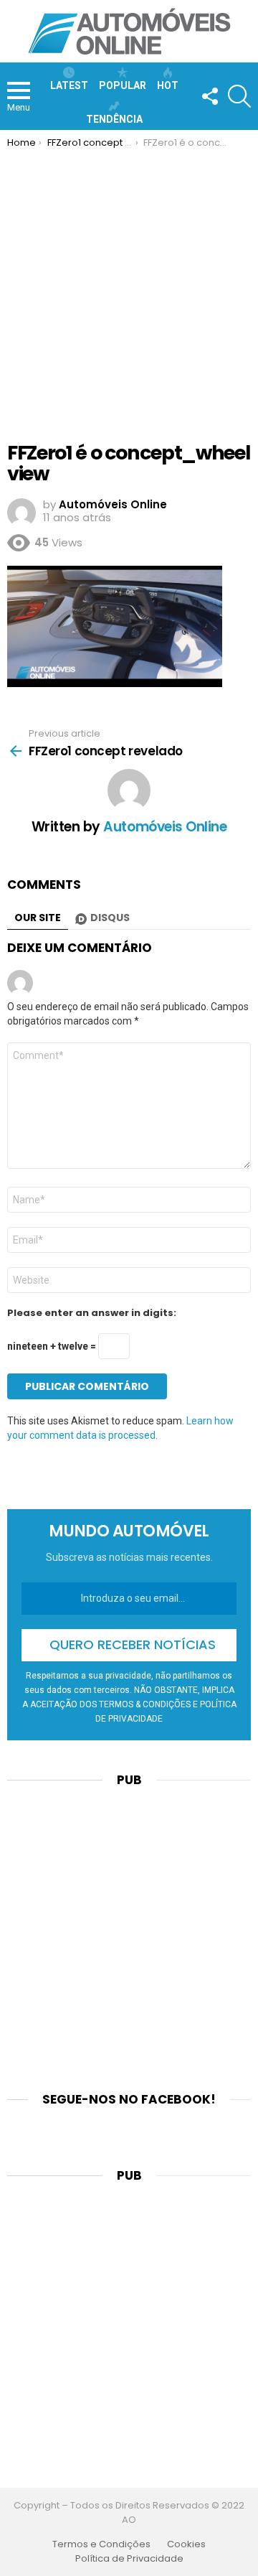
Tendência (114, 119)
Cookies (186, 2544)
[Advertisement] (129, 285)
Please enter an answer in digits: (92, 1313)
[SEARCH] (239, 96)
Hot (168, 85)
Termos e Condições (101, 2544)
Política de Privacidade (129, 2559)
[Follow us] (209, 96)
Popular (123, 85)
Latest (69, 85)
